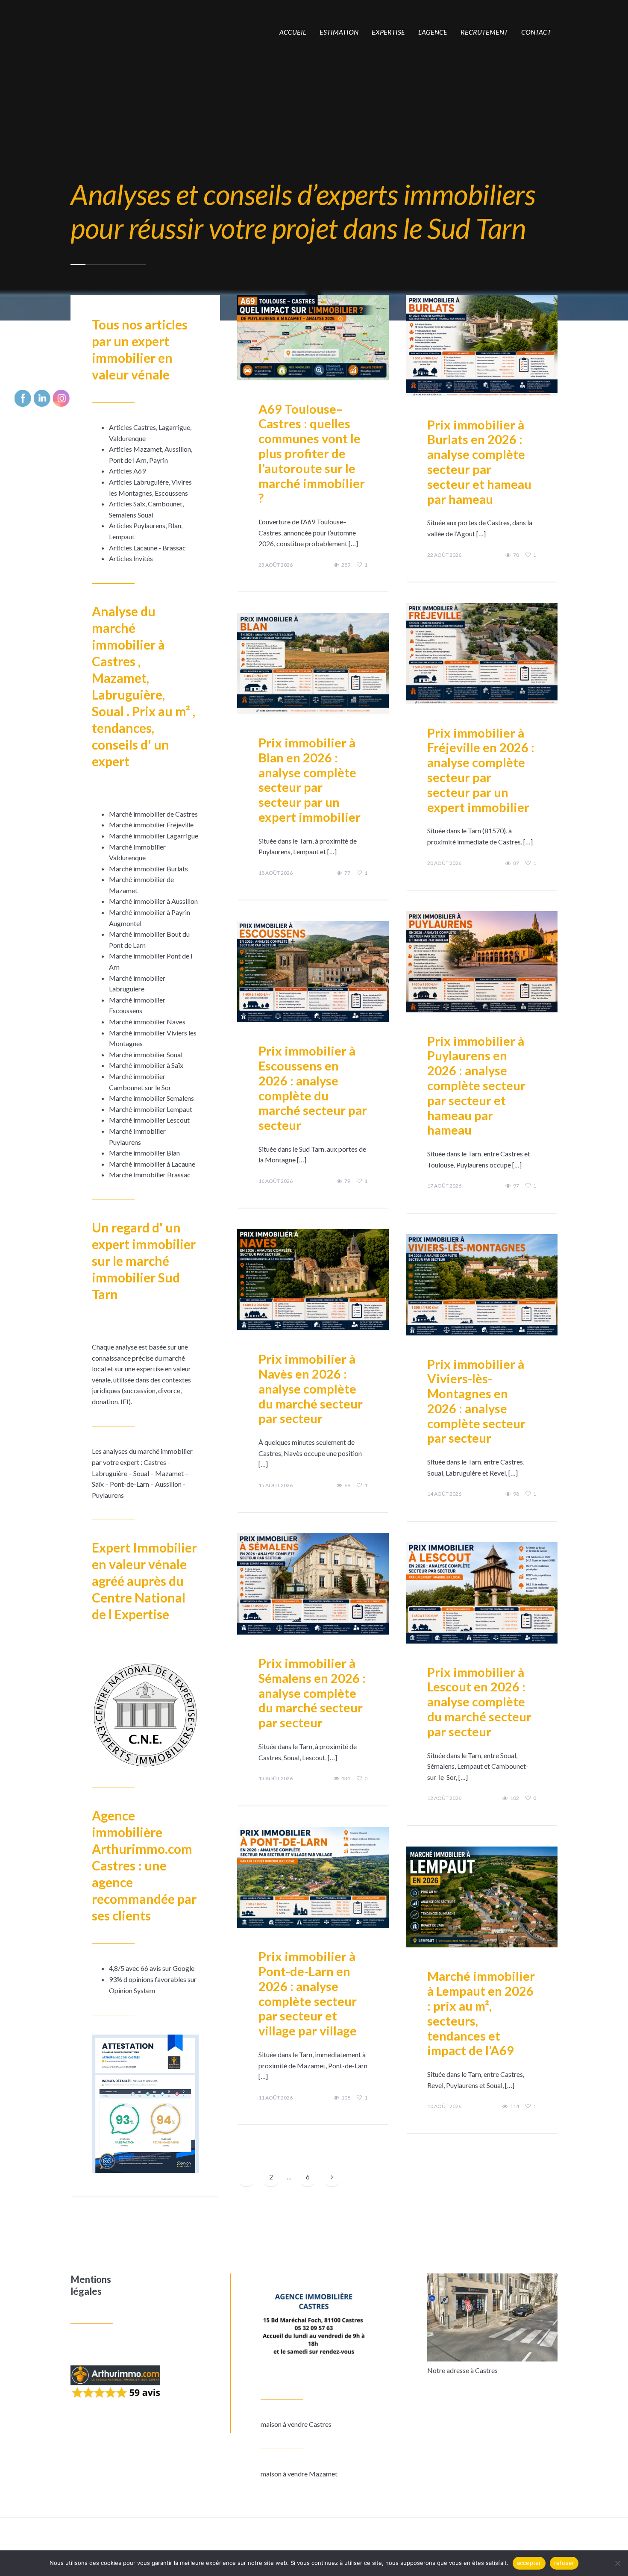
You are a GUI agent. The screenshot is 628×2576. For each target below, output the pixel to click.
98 (516, 1494)
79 (347, 1181)
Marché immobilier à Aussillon (153, 901)
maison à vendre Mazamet (299, 2474)
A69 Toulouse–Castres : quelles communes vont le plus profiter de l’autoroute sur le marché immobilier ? (312, 453)
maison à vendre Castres (296, 2424)
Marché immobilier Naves (147, 1022)
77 (347, 873)
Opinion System (132, 1990)
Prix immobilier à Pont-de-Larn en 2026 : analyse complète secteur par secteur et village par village (308, 1993)
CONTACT (536, 32)
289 (346, 565)
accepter (529, 2563)
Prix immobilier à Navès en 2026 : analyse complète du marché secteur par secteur (311, 1388)
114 (515, 2106)
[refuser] (617, 2563)
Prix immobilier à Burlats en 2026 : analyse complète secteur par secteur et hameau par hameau (479, 462)
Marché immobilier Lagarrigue (154, 836)
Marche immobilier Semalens (151, 1098)
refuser (564, 2563)
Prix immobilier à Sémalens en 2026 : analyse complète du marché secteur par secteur (312, 1693)
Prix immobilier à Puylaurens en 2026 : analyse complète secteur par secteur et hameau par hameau (476, 1085)
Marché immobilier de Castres (153, 814)
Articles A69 (127, 471)
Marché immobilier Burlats (148, 869)
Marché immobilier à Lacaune (152, 1164)
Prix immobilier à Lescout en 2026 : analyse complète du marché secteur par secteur (479, 1702)
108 (346, 2098)
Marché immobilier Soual (146, 1054)
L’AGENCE (433, 32)
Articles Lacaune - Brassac (147, 548)
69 (347, 1485)
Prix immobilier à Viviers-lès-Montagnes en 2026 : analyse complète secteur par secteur (476, 1401)
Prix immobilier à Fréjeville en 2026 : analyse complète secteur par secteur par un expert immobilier (481, 770)
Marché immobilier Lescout (149, 1120)
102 (515, 1798)
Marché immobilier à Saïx (146, 1065)
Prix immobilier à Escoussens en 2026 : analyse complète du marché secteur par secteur (313, 1088)
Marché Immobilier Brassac (150, 1175)
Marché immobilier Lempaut (151, 1109)
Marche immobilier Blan (144, 1153)
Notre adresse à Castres (462, 2370)
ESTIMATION (339, 32)
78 (516, 555)
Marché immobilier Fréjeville (151, 825)
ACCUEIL (293, 32)
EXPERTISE (388, 32)
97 (516, 1186)
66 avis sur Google (167, 1968)
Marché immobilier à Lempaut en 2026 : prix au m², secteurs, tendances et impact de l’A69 (481, 2013)
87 (516, 863)
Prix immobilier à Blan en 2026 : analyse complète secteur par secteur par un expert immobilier (310, 780)
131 (346, 1779)
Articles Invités (131, 558)
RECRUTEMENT (484, 32)
